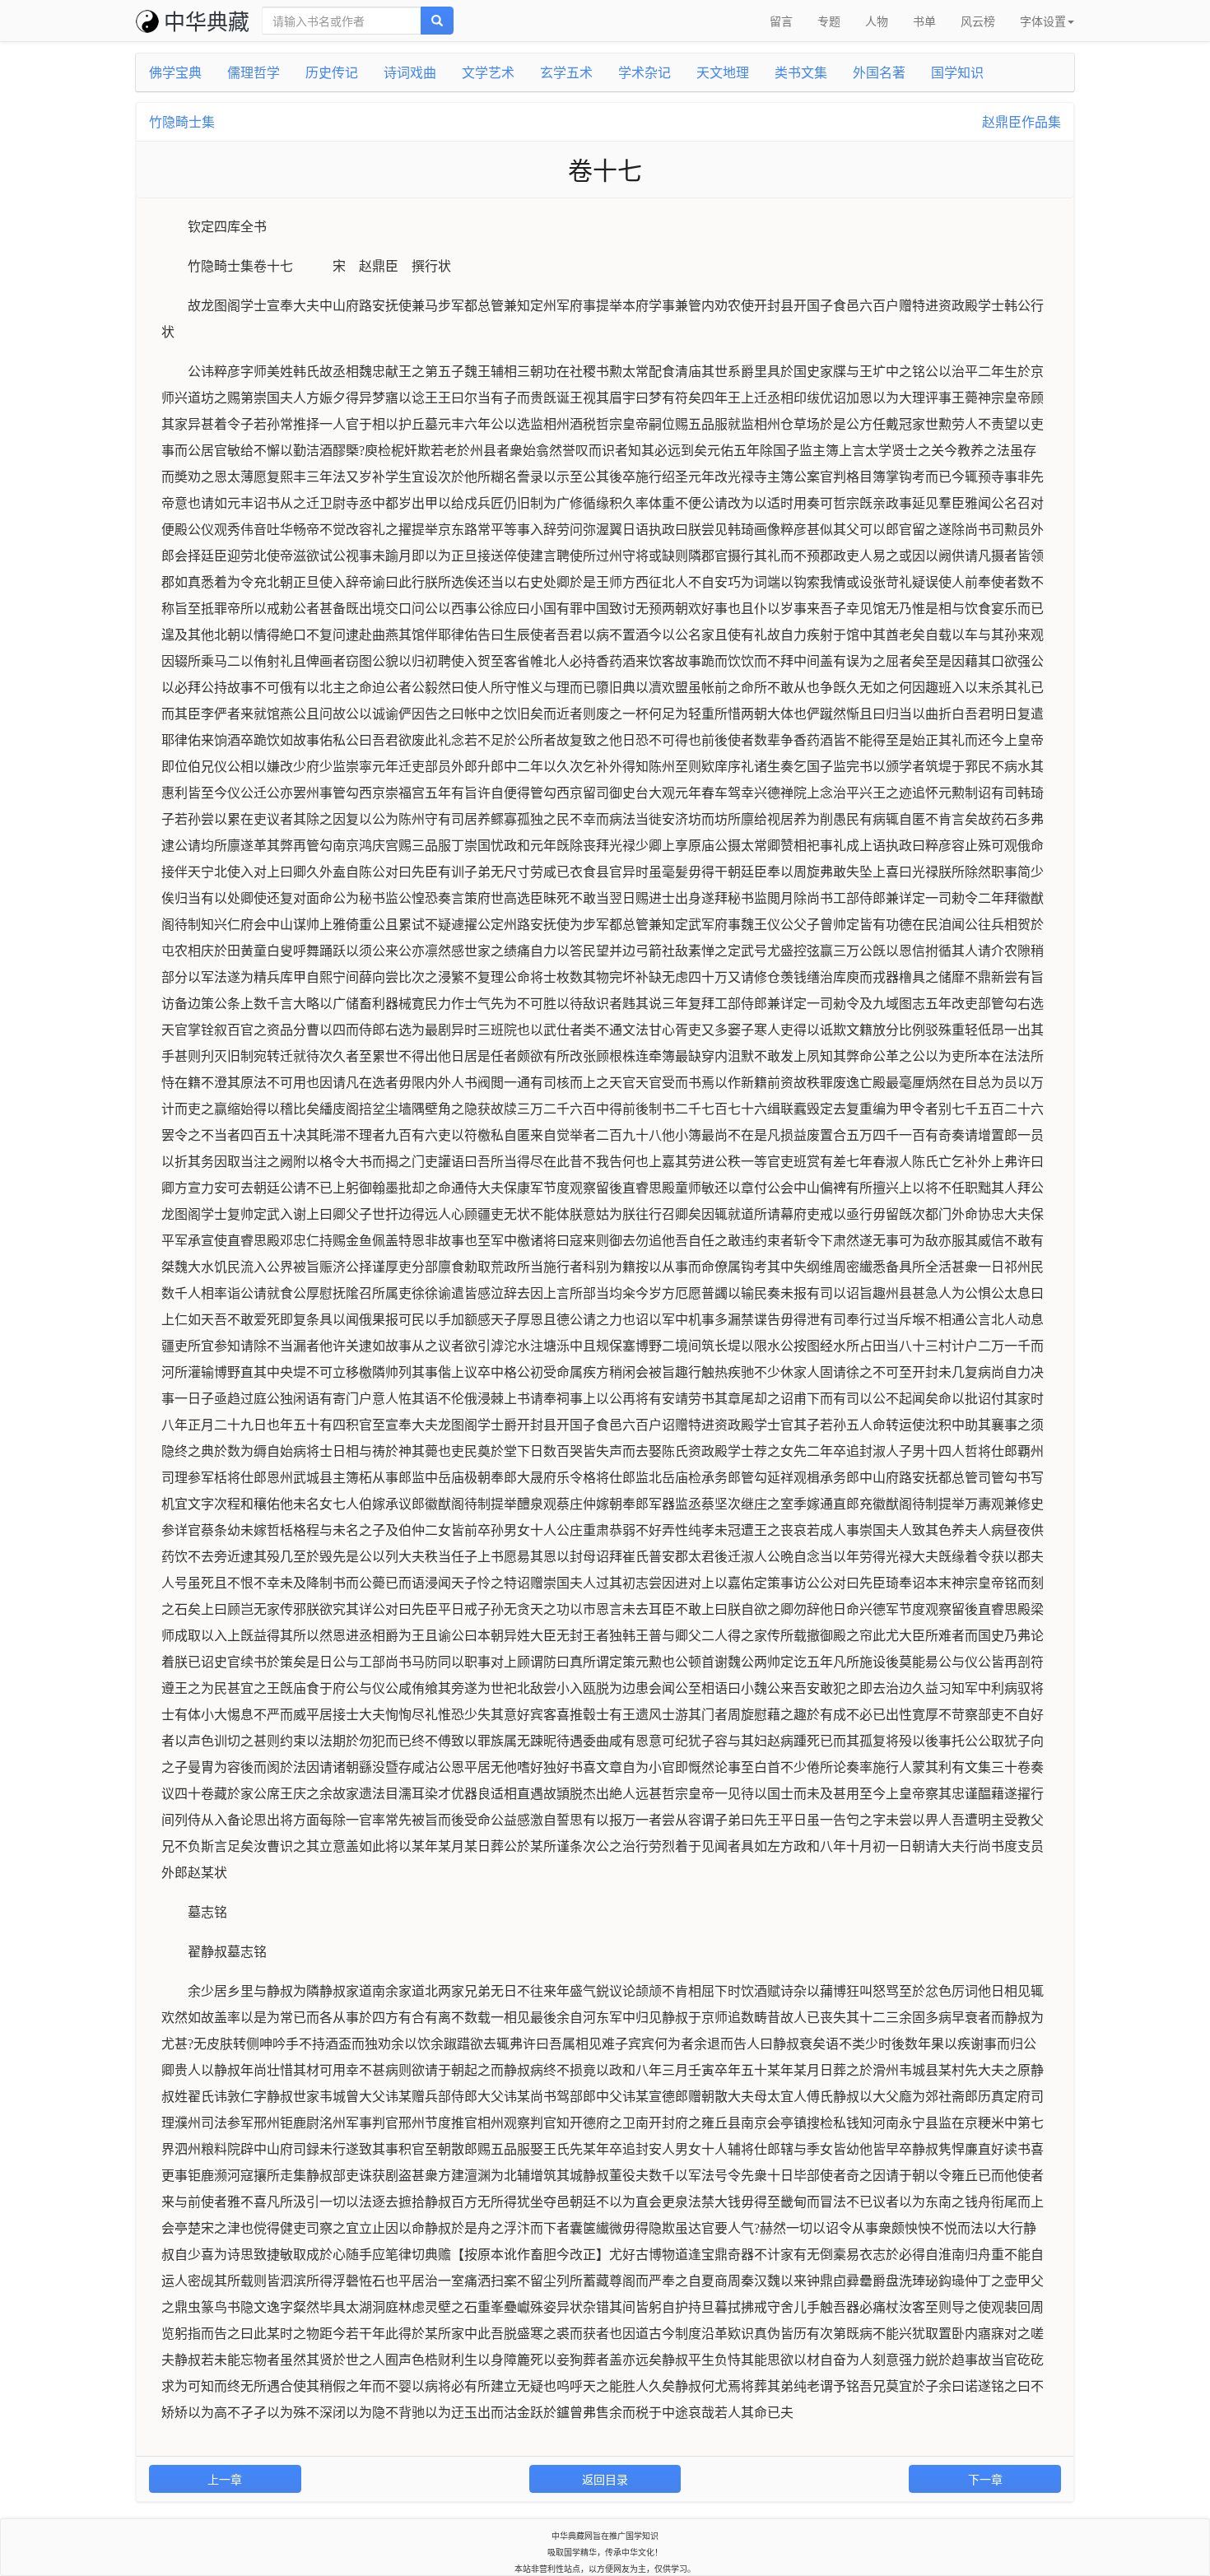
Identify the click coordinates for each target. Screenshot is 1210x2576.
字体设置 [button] (1043, 21)
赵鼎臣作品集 (1022, 121)
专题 (829, 21)
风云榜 (978, 21)
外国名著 (879, 72)
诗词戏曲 (410, 72)
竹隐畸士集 (182, 121)
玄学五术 (566, 72)
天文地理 (723, 72)
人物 (877, 21)
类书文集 (801, 72)
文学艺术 (488, 72)
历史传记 (332, 72)
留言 (781, 21)
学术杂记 (645, 72)
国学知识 (957, 72)
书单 (924, 21)
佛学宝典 (175, 72)
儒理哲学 (254, 72)
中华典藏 (207, 20)
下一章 (985, 2479)
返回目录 (605, 2479)
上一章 (225, 2479)
